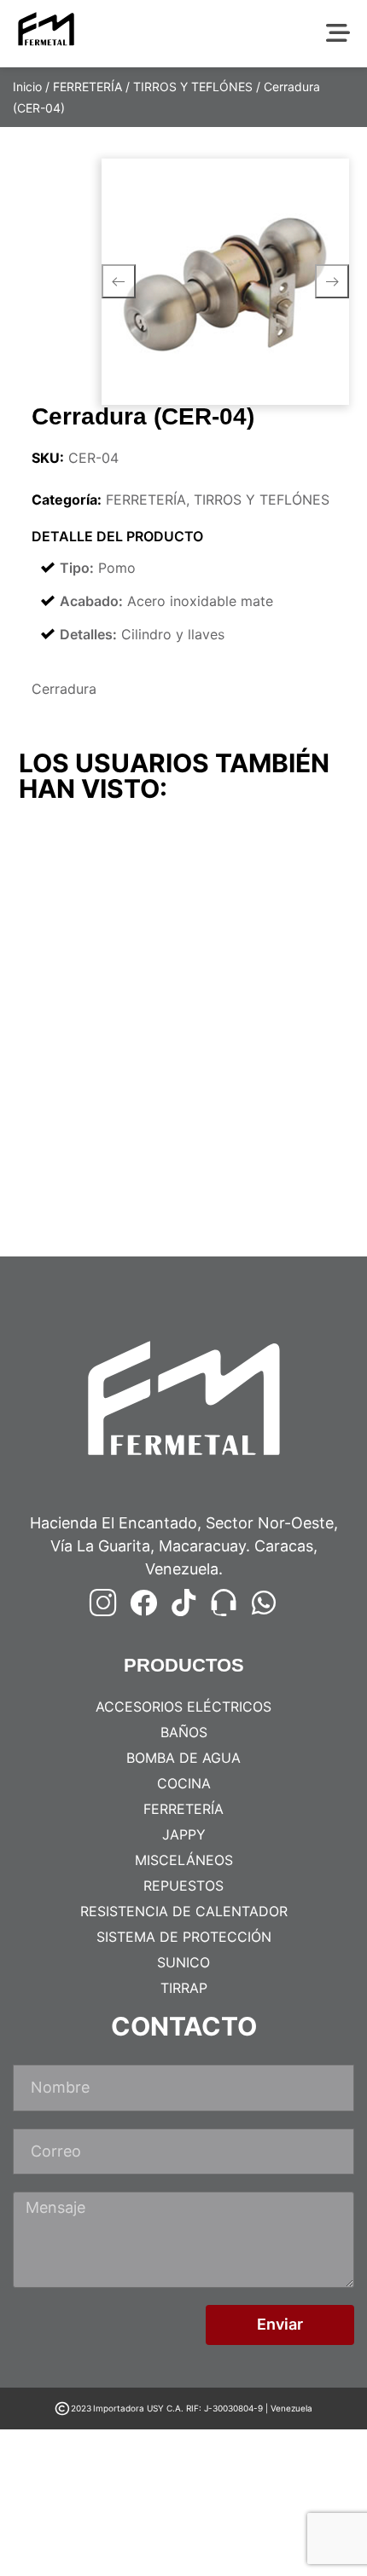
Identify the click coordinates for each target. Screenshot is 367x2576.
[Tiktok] (183, 1603)
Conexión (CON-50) (258, 1205)
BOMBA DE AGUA (183, 1758)
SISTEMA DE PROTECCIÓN (184, 1937)
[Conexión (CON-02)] (99, 1109)
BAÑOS (184, 1732)
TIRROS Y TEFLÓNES (193, 87)
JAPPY (184, 1834)
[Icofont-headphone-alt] (224, 1603)
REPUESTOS (183, 1886)
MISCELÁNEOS (184, 1860)
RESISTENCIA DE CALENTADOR (184, 1911)
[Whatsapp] (264, 1603)
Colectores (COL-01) (260, 994)
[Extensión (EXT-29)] (99, 899)
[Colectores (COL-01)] (268, 899)
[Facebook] (143, 1603)
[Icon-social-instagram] (103, 1603)
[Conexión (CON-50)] (268, 1109)
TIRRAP (184, 1988)
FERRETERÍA (87, 87)
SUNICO (183, 1962)
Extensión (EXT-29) (87, 994)
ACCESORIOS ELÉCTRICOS (183, 1707)
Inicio (27, 87)
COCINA (184, 1783)
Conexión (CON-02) (89, 1205)
